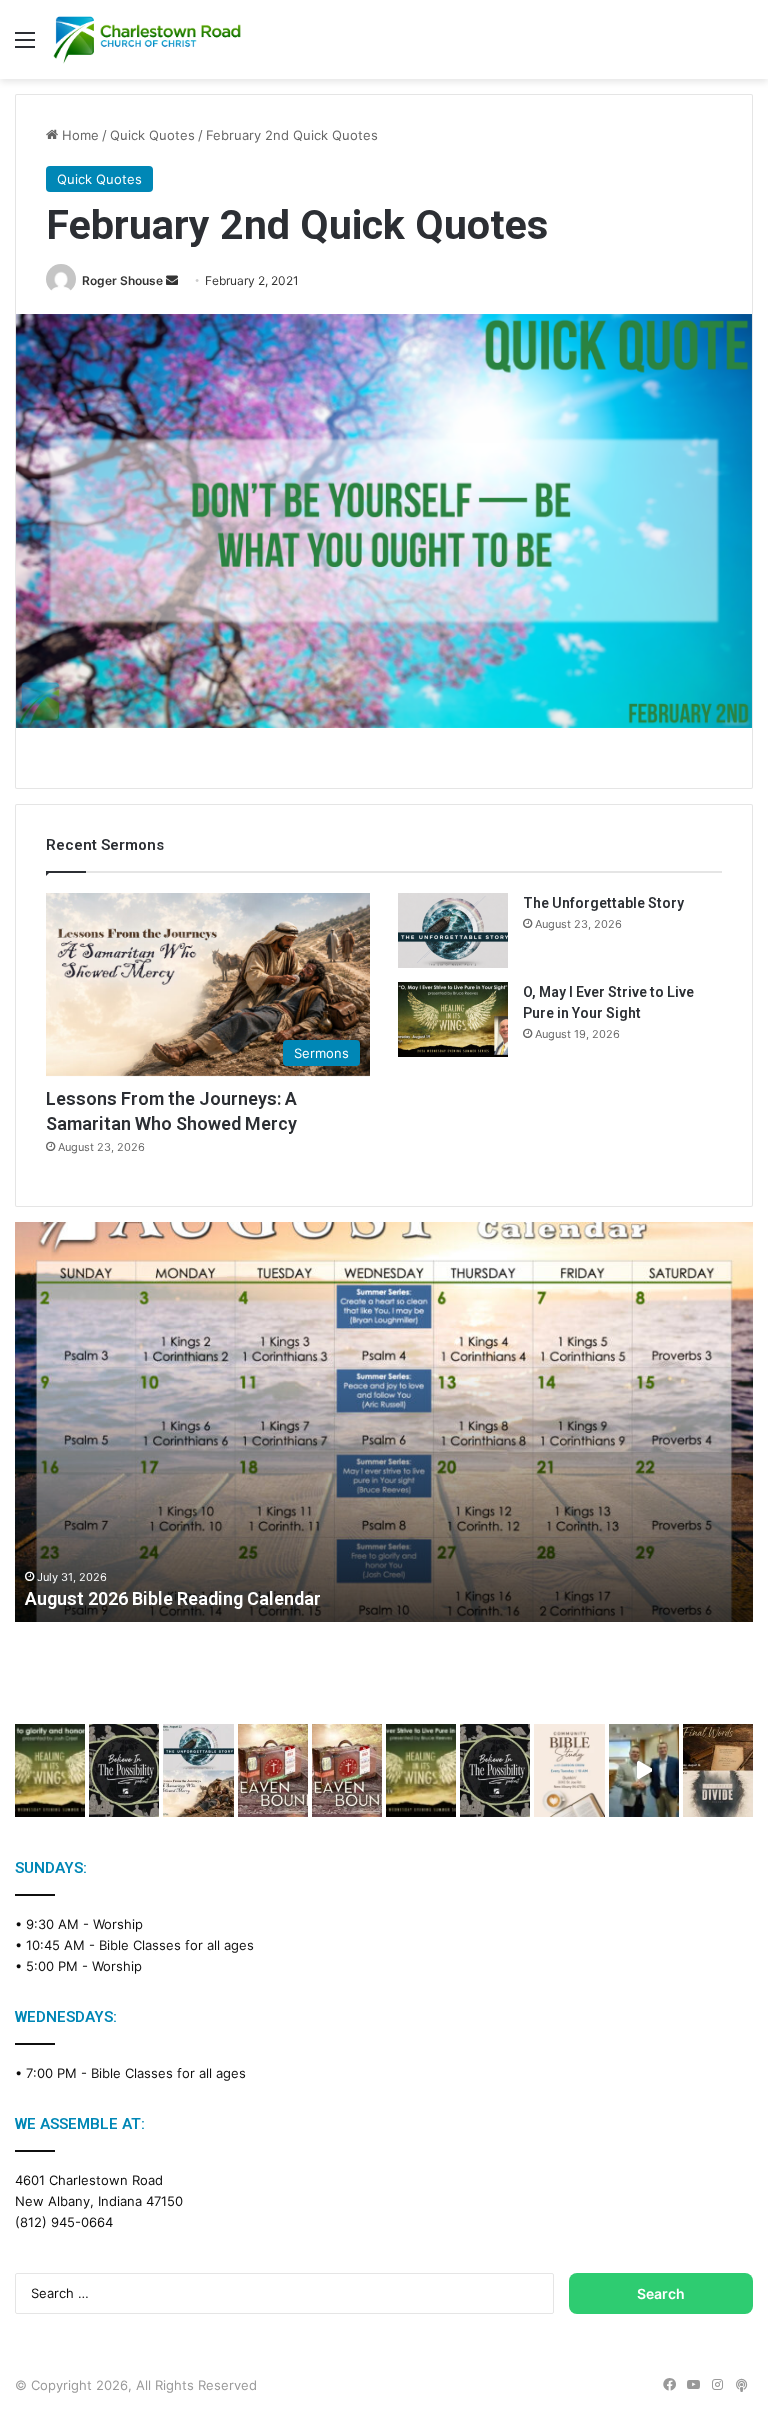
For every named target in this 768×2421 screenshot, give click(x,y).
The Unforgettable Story (603, 903)
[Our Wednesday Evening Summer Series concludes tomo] (50, 1770)
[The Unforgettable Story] (453, 930)
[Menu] (25, 46)
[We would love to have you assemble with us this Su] (198, 1770)
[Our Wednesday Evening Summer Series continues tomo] (421, 1770)
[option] (384, 1422)
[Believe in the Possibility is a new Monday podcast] (124, 1770)
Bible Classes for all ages (176, 1945)
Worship (118, 1924)
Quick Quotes (152, 135)
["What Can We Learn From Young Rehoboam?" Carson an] (273, 1770)
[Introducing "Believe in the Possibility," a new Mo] (495, 1770)
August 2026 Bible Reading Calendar (173, 1598)
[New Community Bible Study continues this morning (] (569, 1770)
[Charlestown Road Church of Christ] (147, 39)
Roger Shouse (122, 280)
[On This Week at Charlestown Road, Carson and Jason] (347, 1770)
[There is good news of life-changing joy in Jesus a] (644, 1770)
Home (78, 135)
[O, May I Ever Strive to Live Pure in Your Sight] (453, 1019)
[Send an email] (172, 280)
